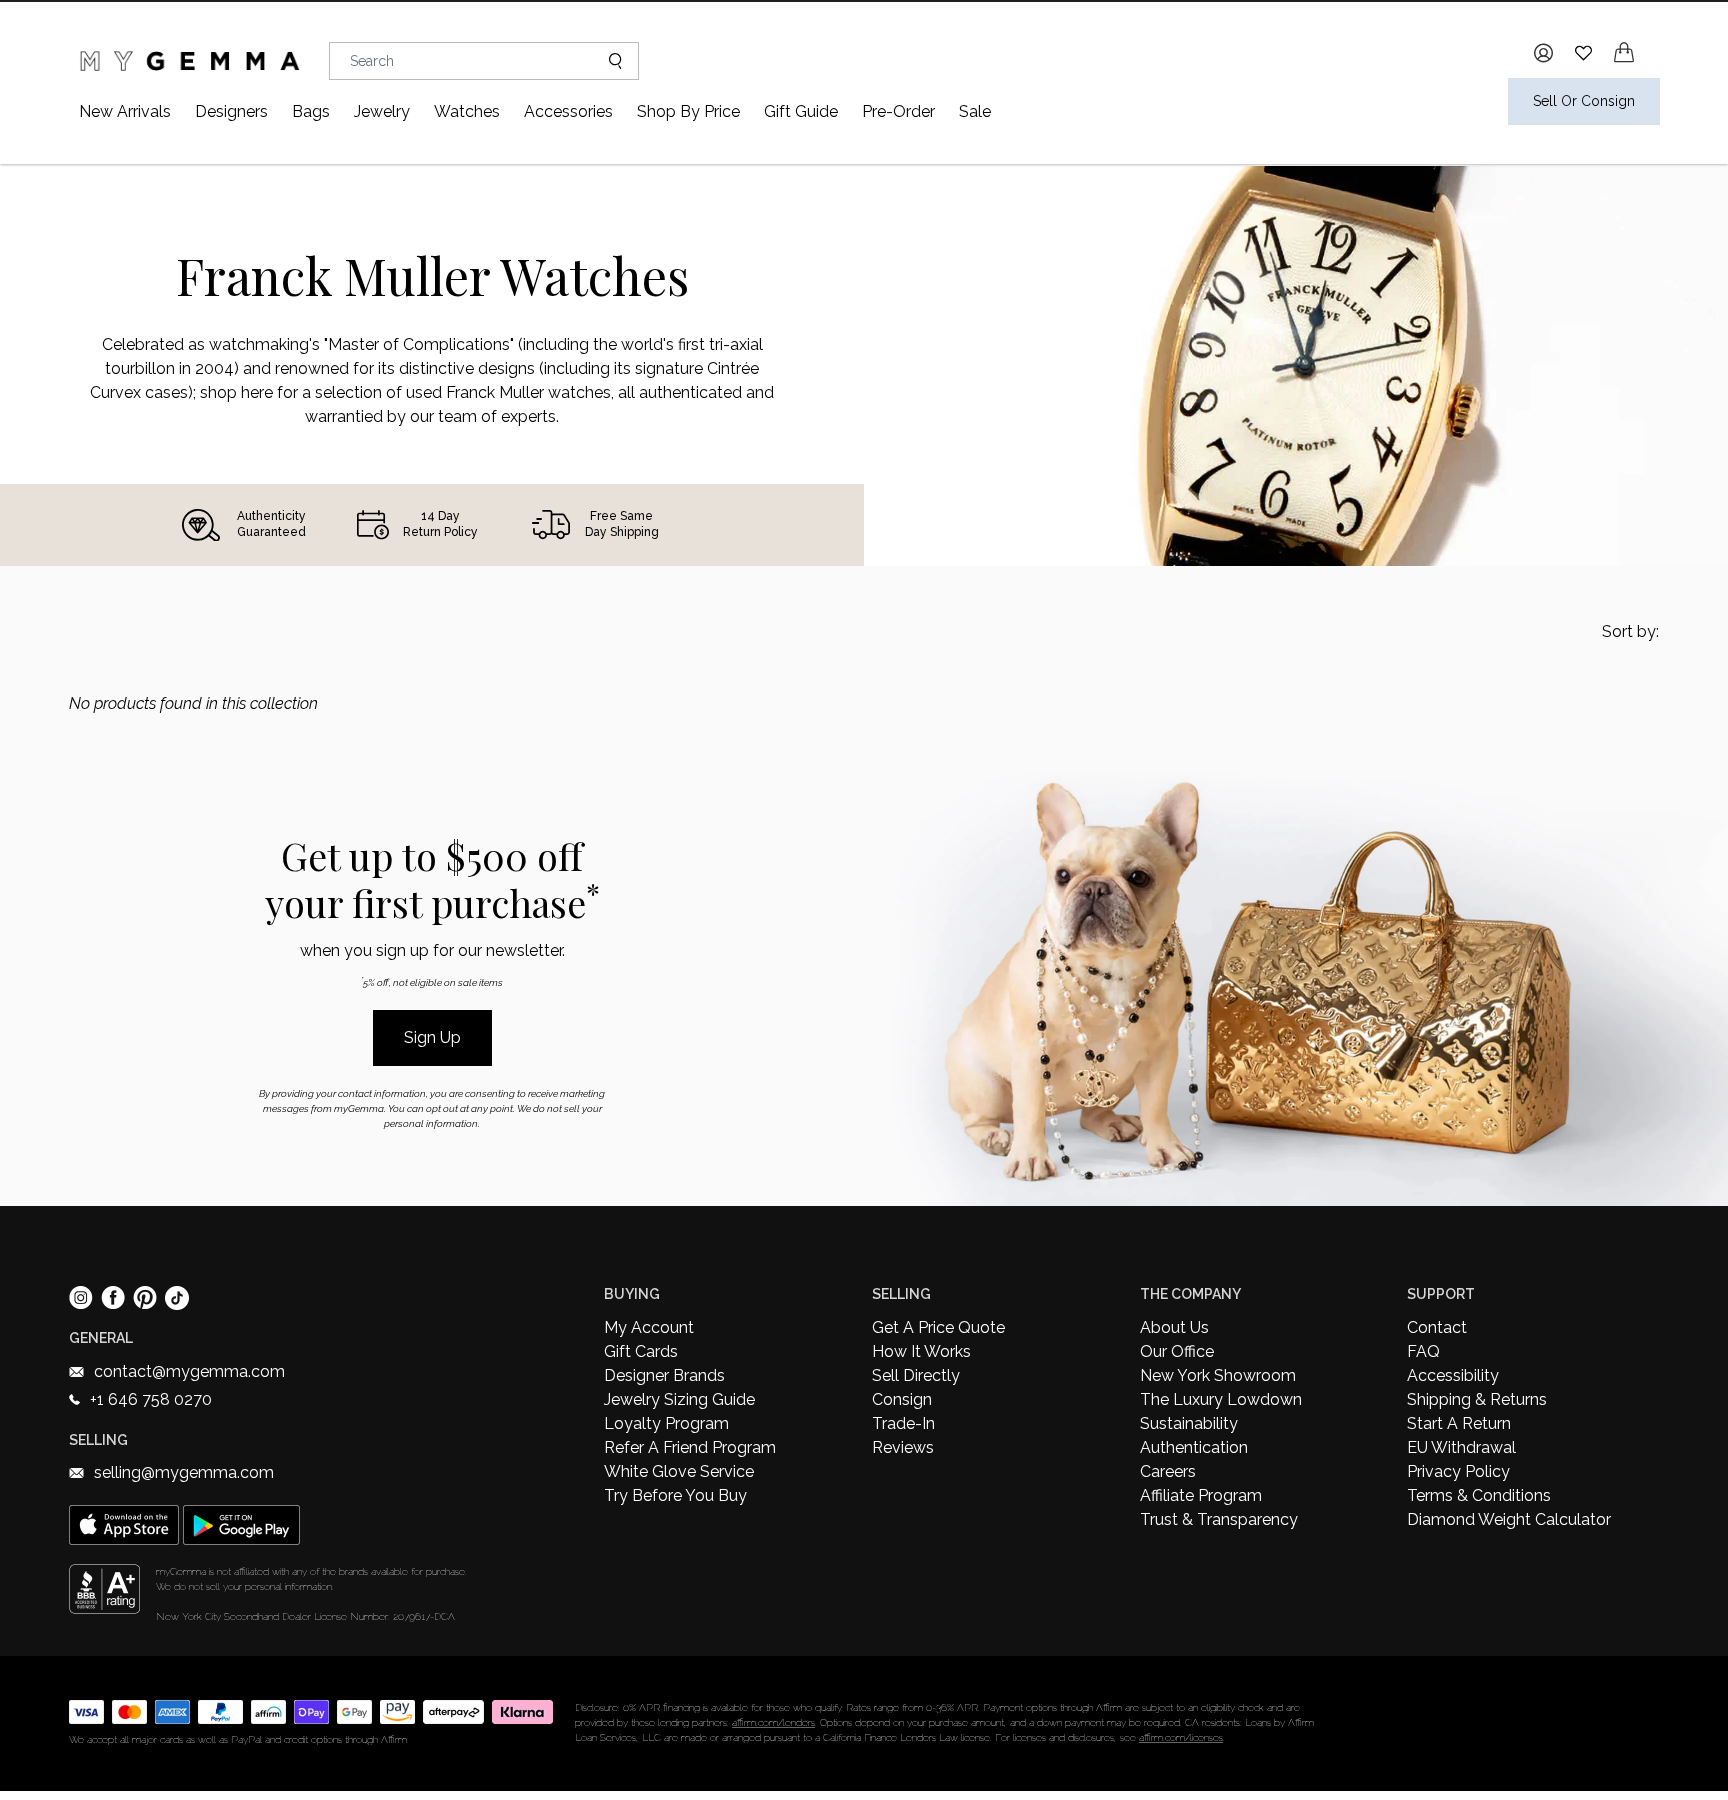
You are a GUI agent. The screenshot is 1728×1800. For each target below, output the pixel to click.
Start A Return (1459, 1423)
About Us (1174, 1327)
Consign (902, 1399)
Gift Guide (801, 111)
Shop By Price (688, 111)
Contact (1437, 1327)
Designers (231, 111)
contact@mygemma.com (189, 1371)
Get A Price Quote (938, 1327)
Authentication (1194, 1447)
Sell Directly (916, 1375)
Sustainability (1189, 1423)
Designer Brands (664, 1375)
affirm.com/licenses (1181, 1737)
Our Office (1177, 1351)
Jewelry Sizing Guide (679, 1399)
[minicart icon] (1624, 52)
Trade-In (903, 1423)
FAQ (1423, 1351)
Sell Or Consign (1584, 101)
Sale (975, 111)
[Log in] (1543, 53)
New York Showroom (1218, 1375)
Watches (467, 111)
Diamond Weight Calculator (1509, 1519)
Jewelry (382, 111)
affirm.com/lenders (773, 1722)
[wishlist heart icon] (1583, 52)
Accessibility (1453, 1375)
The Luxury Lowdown (1221, 1399)
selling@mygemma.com (184, 1472)
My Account (649, 1327)
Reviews (903, 1447)
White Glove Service (679, 1471)
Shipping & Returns (1477, 1399)
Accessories (568, 111)
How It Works (921, 1351)
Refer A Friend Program (690, 1447)
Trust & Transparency (1219, 1519)
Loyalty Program (666, 1423)
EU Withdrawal (1461, 1447)
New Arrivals (125, 111)
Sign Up (432, 1037)
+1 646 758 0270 (151, 1399)
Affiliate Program (1201, 1495)
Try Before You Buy (675, 1495)
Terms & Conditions (1479, 1495)
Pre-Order (898, 111)
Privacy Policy (1458, 1471)
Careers (1168, 1471)
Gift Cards (641, 1351)
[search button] (607, 61)
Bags (311, 111)
